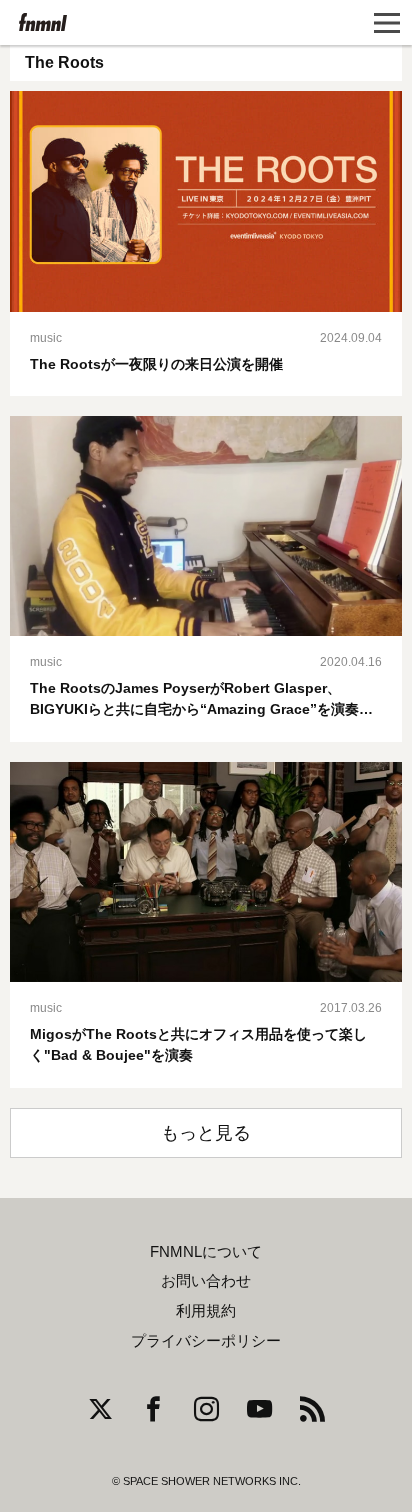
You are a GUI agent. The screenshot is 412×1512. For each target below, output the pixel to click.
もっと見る (206, 1133)
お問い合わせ (206, 1281)
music (46, 338)
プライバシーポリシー (206, 1341)
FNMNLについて (206, 1252)
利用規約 (206, 1311)
